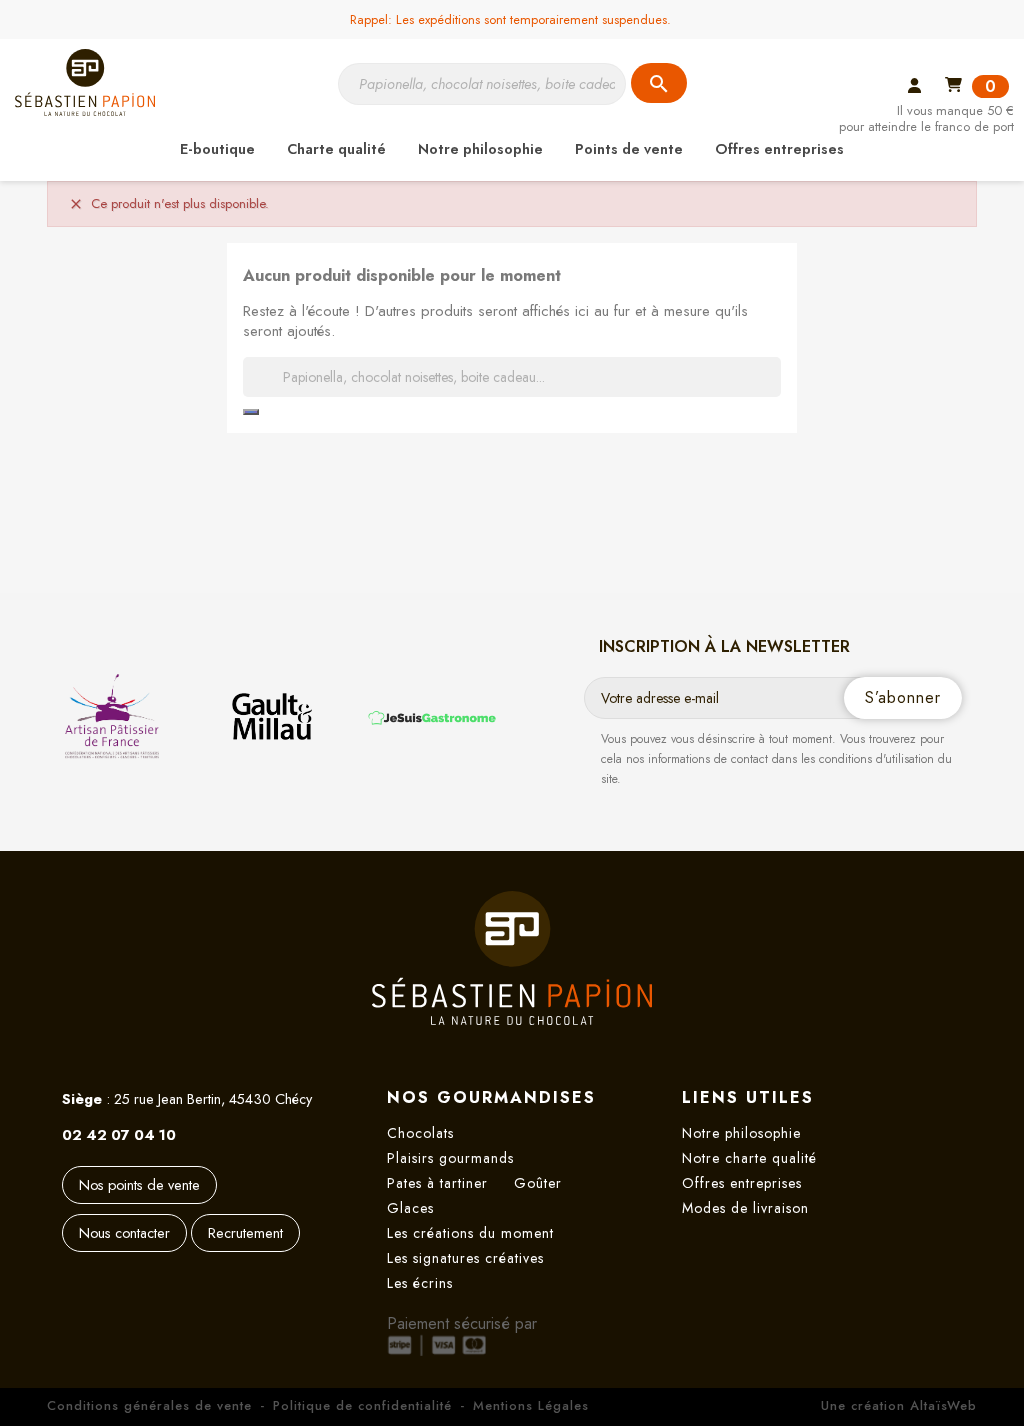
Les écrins (420, 1283)
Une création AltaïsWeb (899, 1405)
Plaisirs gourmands (450, 1158)
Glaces (410, 1208)
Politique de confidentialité (362, 1405)
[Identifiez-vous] (914, 87)
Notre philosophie (741, 1133)
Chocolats (420, 1133)
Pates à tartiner (437, 1183)
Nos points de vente (139, 1185)
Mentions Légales (531, 1405)
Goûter (538, 1183)
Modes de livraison (745, 1208)
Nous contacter (124, 1233)
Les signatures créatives (465, 1258)
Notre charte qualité (749, 1158)
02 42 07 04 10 (119, 1135)
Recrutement (245, 1233)
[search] (251, 412)
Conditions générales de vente (149, 1405)
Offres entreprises (742, 1183)
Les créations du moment (470, 1233)
